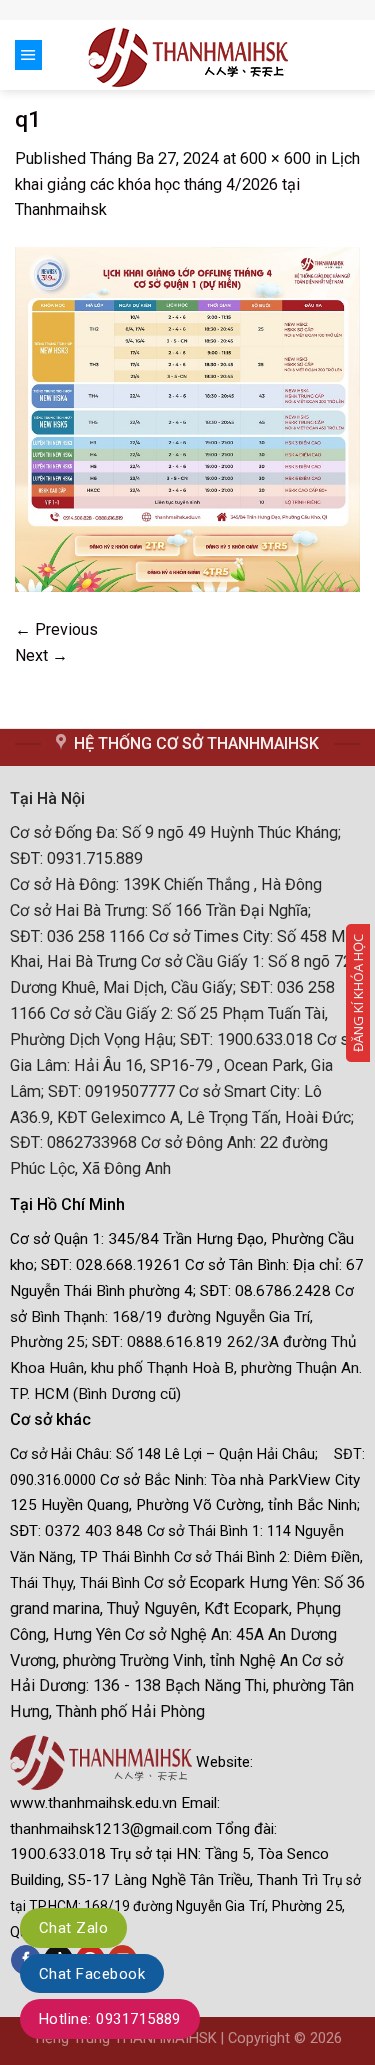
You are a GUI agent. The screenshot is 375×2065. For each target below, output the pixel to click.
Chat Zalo (73, 1928)
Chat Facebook (92, 1974)
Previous (56, 629)
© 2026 (318, 2038)
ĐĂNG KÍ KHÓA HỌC (358, 993)
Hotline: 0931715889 (110, 2019)
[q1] (187, 418)
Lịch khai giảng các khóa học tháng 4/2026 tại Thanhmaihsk (187, 184)
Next (41, 655)
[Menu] (28, 55)
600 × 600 (275, 158)
